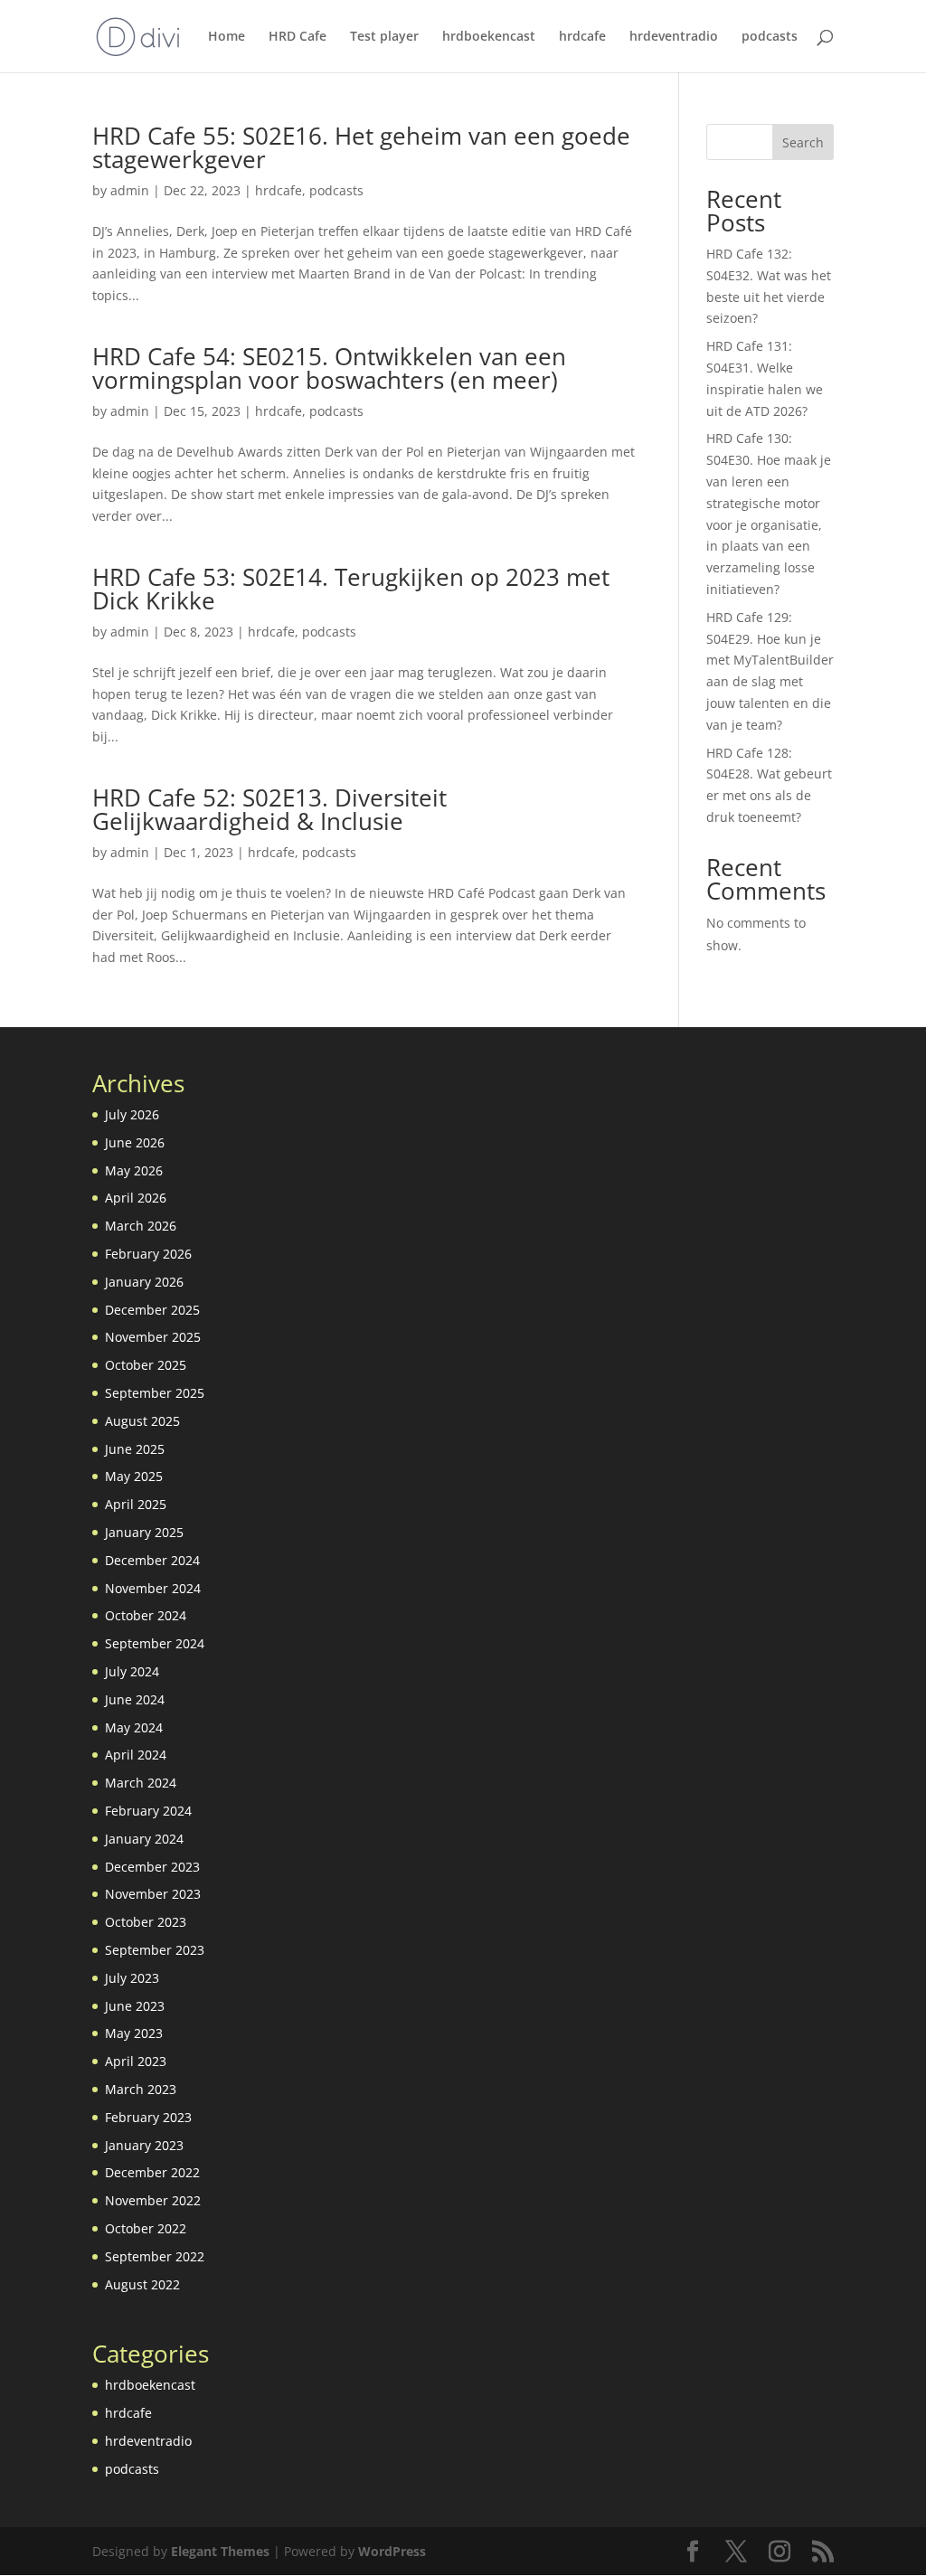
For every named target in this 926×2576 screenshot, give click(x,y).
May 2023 (134, 2033)
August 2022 (142, 2284)
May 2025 (134, 1476)
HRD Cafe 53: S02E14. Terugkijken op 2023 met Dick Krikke (351, 589)
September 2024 (155, 1643)
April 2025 (136, 1504)
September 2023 (155, 1950)
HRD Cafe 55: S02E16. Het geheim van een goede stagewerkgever (361, 147)
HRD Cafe (298, 37)
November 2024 (153, 1588)
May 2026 (134, 1170)
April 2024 (136, 1755)
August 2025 (142, 1421)
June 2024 (135, 1699)
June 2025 (135, 1449)
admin (130, 190)
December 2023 (152, 1867)
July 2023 (132, 1978)
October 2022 (146, 2228)
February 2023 (148, 2117)
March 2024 (141, 1783)
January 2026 (144, 1282)
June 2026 (135, 1142)
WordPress (392, 2551)
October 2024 (146, 1615)
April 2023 (136, 2061)
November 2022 (153, 2200)
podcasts (770, 37)
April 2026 (136, 1198)
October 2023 (146, 1922)
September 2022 (155, 2256)
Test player (384, 37)
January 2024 (144, 1839)
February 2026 (148, 1254)
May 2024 (134, 1727)
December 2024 (152, 1560)
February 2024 (148, 1811)
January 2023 (144, 2145)
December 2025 (152, 1310)
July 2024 (132, 1671)
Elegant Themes (220, 2551)
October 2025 (146, 1365)
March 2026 (141, 1226)
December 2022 (152, 2172)
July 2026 (132, 1114)
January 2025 (144, 1532)
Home (227, 37)
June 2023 (135, 2006)
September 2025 (155, 1393)
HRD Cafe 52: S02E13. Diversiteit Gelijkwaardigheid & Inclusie (269, 809)
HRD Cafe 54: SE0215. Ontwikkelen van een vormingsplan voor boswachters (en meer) (329, 368)
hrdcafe (582, 37)
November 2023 (153, 1894)
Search (803, 142)
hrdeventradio (674, 37)
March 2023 (141, 2089)
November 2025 (153, 1337)
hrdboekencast (489, 37)
